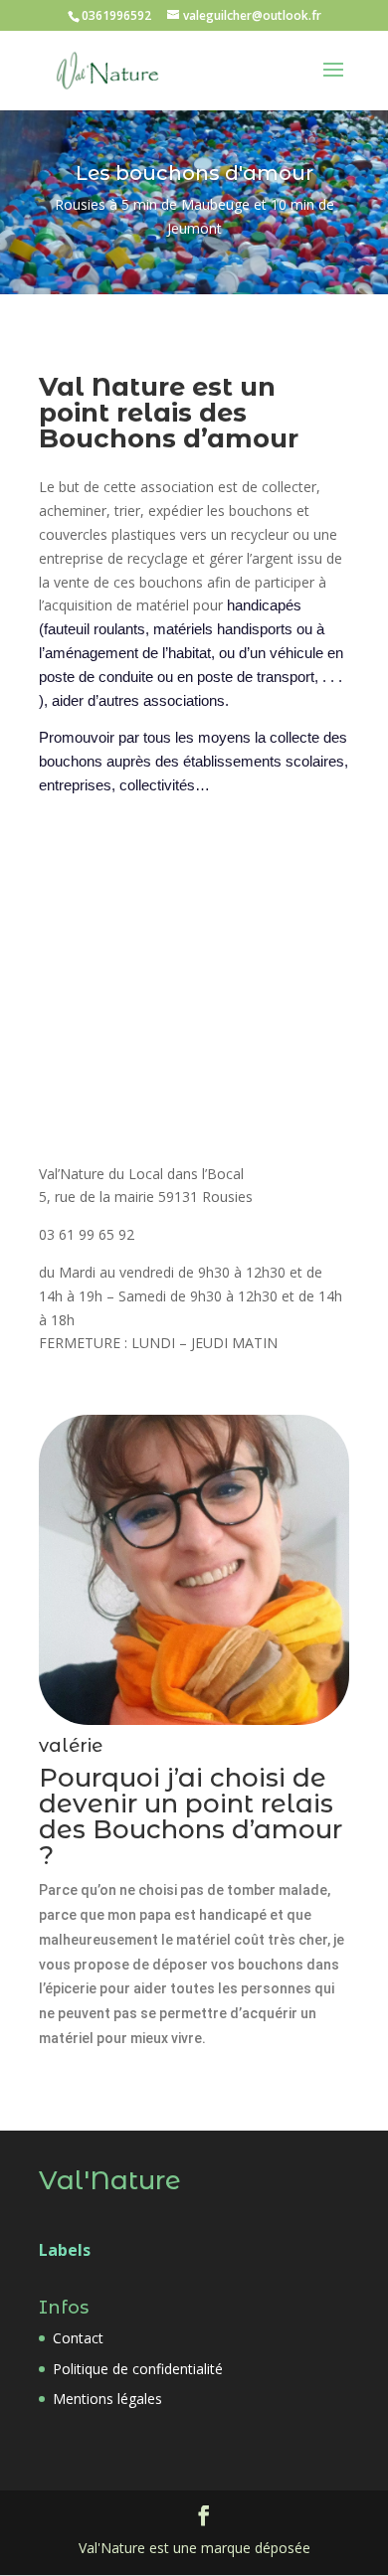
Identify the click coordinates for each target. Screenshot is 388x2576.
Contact (78, 2338)
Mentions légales (107, 2399)
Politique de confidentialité (138, 2369)
